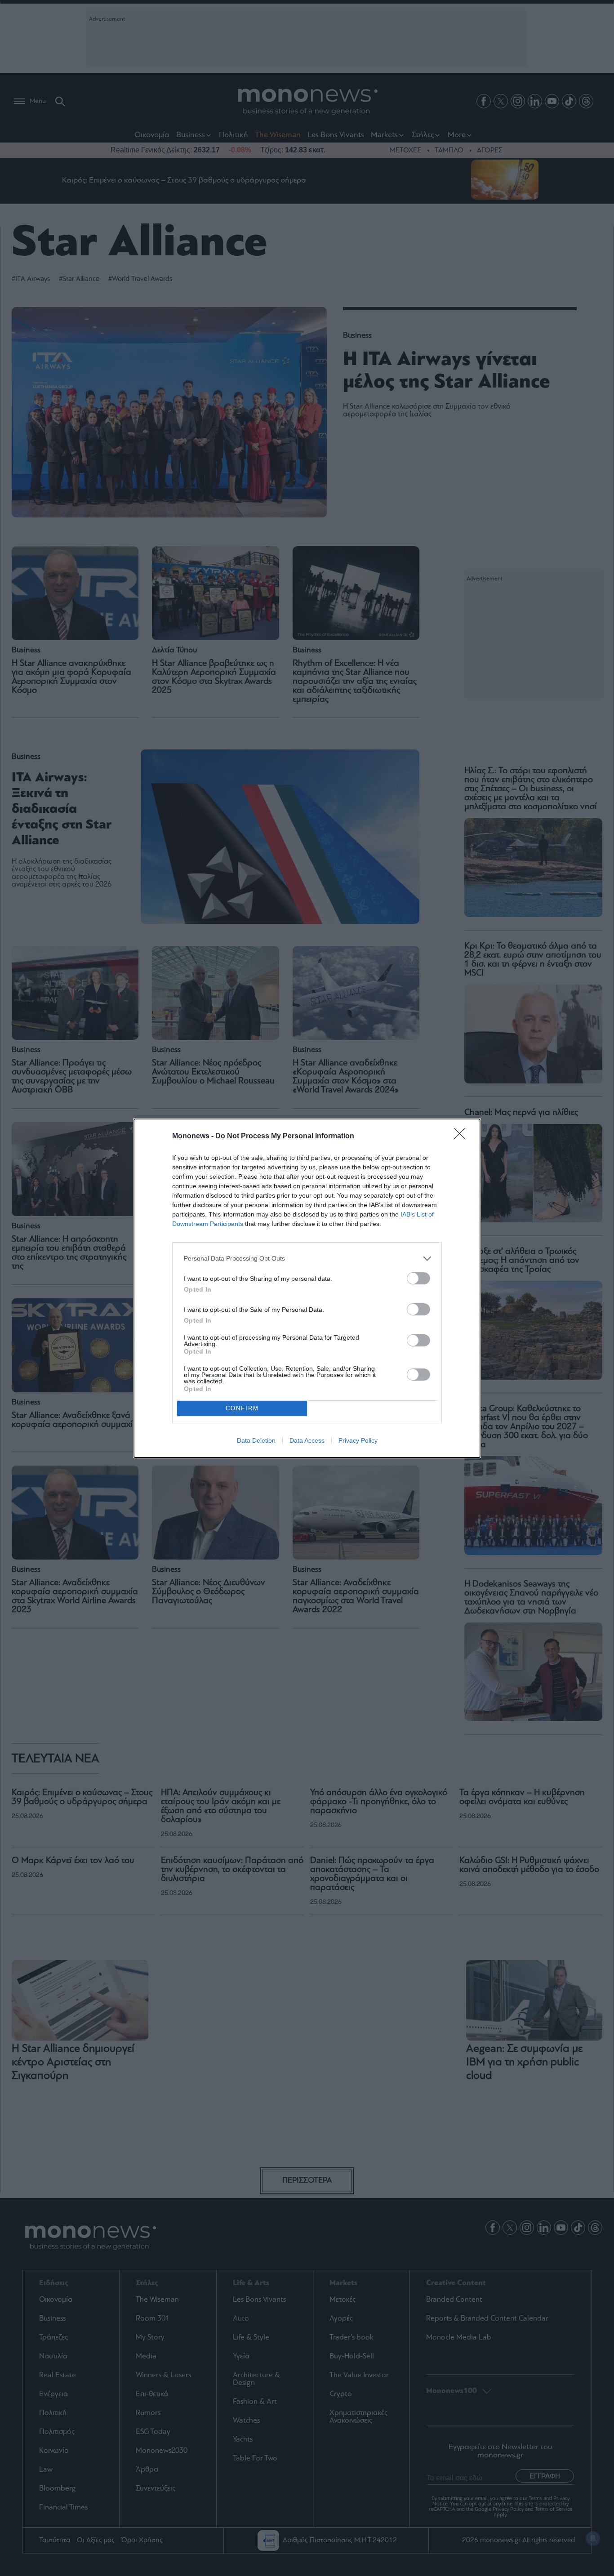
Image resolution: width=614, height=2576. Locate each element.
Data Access (307, 1440)
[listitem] (307, 1259)
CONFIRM (242, 1408)
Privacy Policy (358, 1440)
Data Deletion (256, 1440)
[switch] (418, 1278)
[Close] (463, 1136)
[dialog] (307, 1288)
